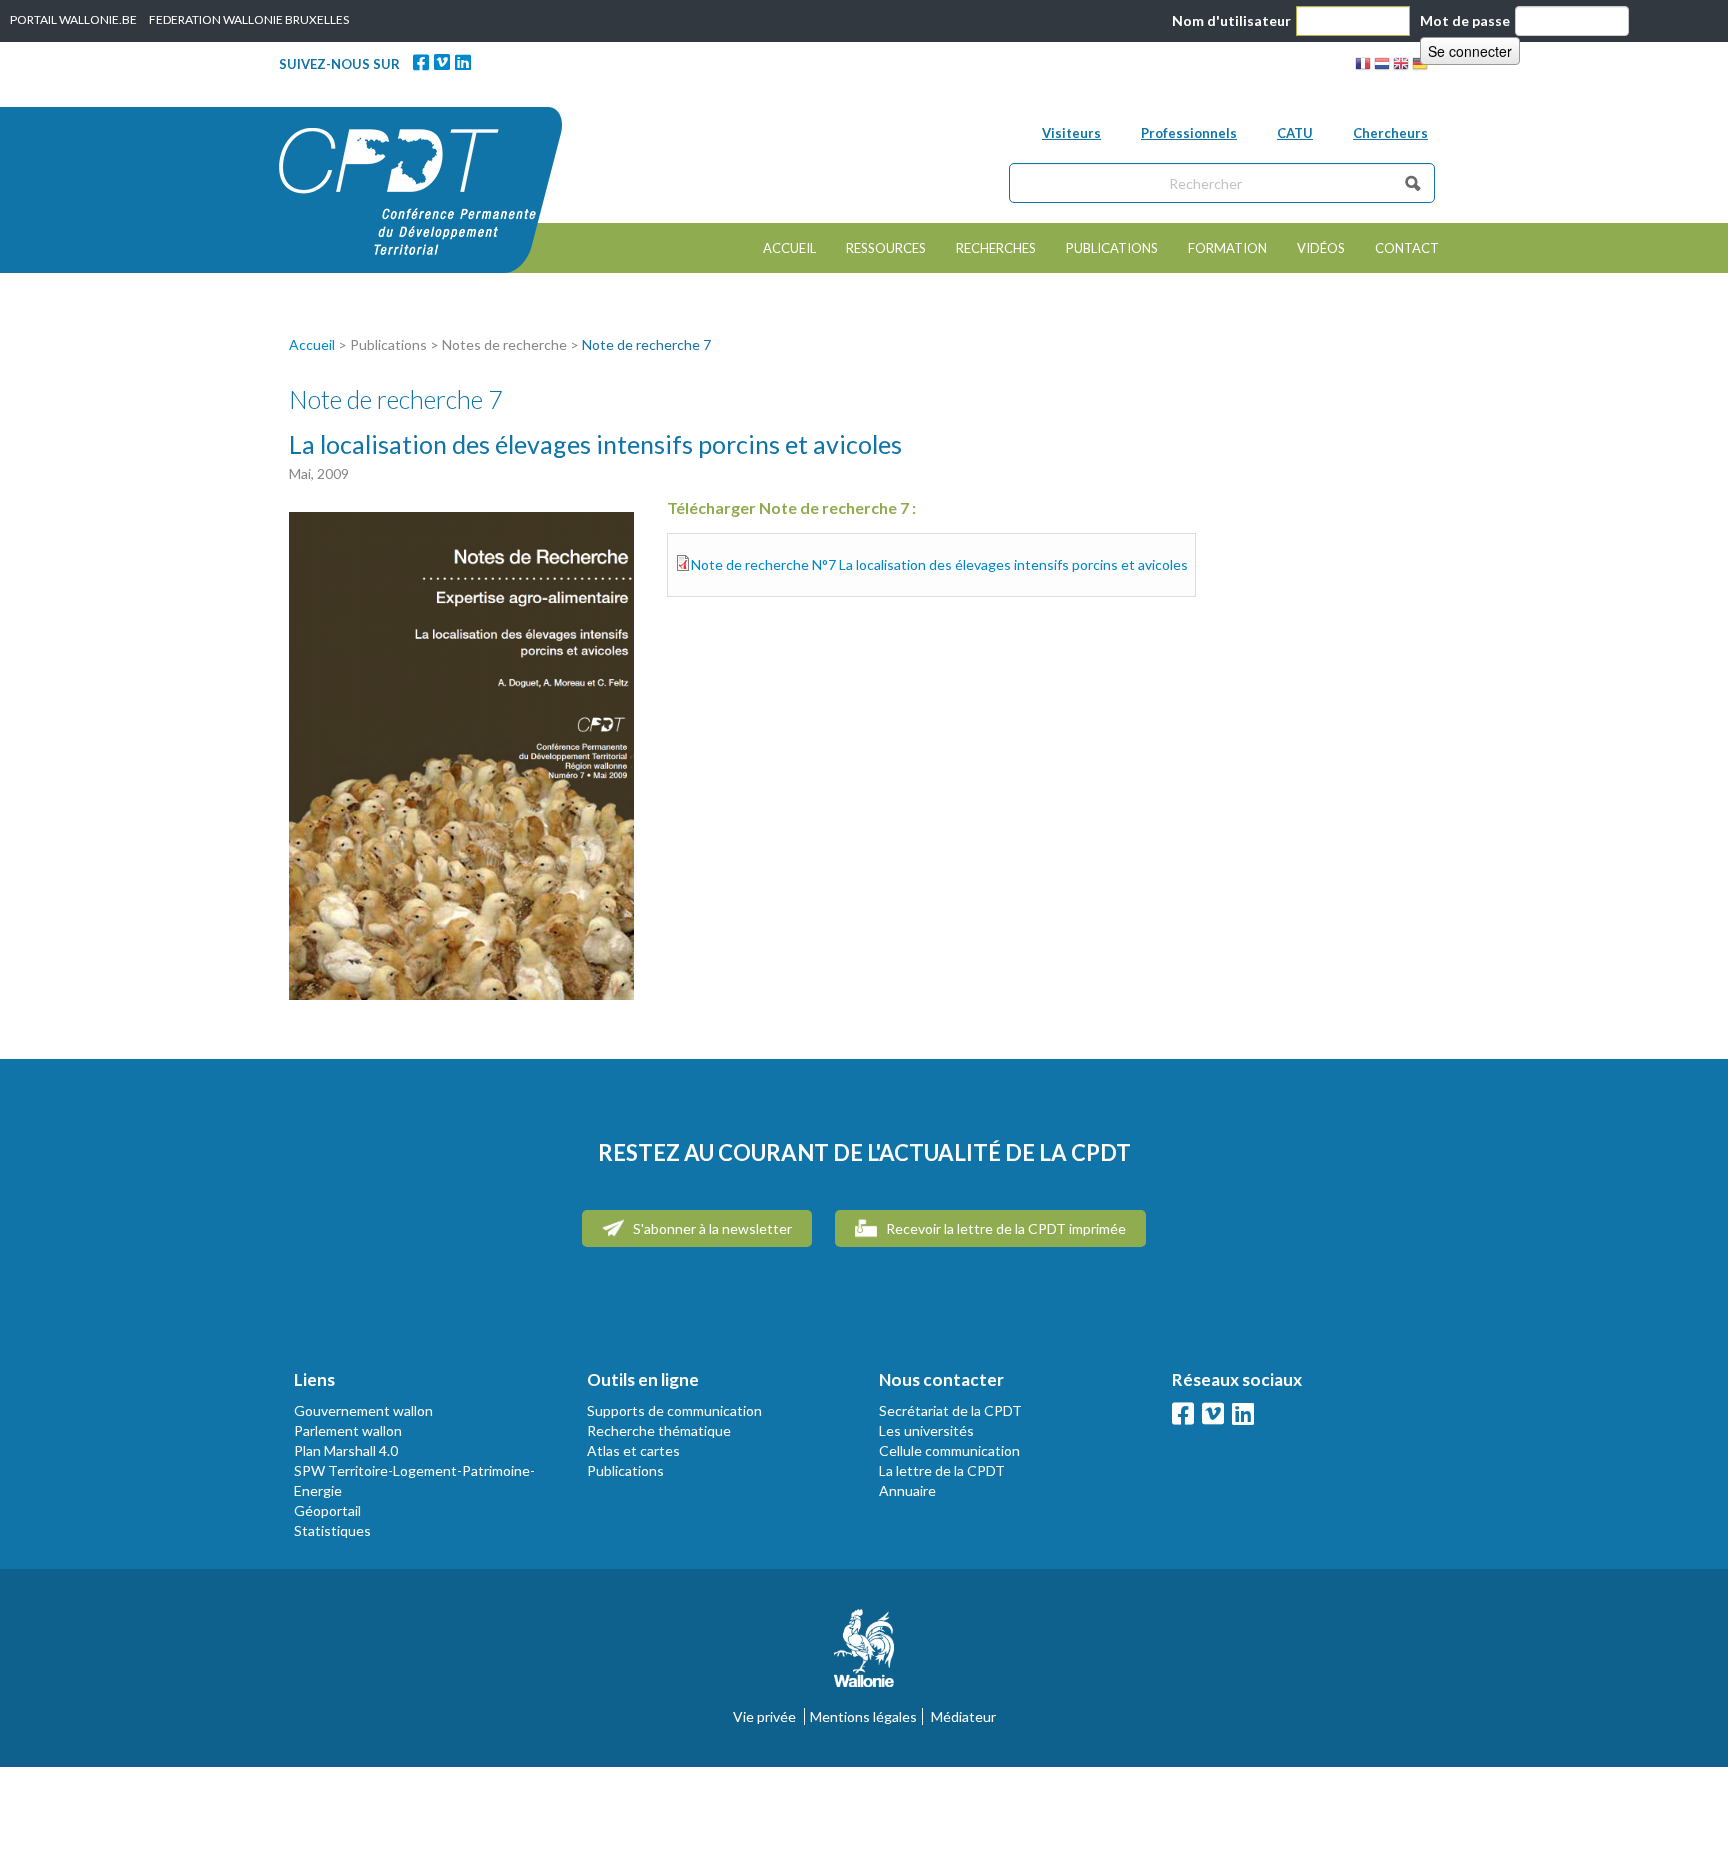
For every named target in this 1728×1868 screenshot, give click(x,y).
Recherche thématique (659, 1430)
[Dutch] (1382, 66)
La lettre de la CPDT (942, 1470)
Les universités (926, 1430)
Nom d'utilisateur (1231, 20)
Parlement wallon (348, 1430)
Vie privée (764, 1716)
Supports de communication (674, 1410)
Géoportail (327, 1510)
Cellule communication (949, 1450)
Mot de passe (1465, 20)
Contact (1407, 248)
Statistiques (332, 1530)
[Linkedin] (463, 62)
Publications (1112, 248)
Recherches (996, 248)
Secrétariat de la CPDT (950, 1410)
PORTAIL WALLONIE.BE (73, 19)
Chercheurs (1390, 133)
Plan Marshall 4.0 (346, 1450)
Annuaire (907, 1490)
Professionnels (1189, 133)
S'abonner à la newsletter (711, 1228)
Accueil (789, 248)
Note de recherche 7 (646, 344)
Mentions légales (863, 1716)
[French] (1363, 66)
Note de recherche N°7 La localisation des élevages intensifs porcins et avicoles (939, 564)
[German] (1420, 66)
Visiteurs (1071, 133)
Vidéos (1321, 248)
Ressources (886, 248)
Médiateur (963, 1716)
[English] (1401, 66)
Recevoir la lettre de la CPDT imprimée (1004, 1228)
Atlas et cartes (633, 1450)
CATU (1295, 133)
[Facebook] (421, 62)
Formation (1227, 248)
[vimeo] (442, 62)
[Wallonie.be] (864, 1656)
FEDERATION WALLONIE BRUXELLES (249, 19)
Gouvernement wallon (363, 1410)
